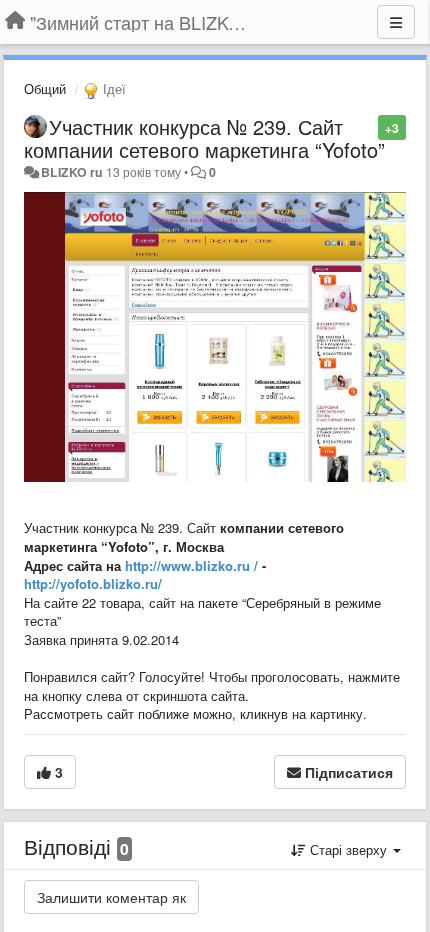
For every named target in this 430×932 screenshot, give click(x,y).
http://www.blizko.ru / (191, 565)
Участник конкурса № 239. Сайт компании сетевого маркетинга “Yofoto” (204, 138)
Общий (45, 88)
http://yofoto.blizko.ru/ (93, 583)
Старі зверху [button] (348, 849)
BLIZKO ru (73, 172)
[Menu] (396, 22)
